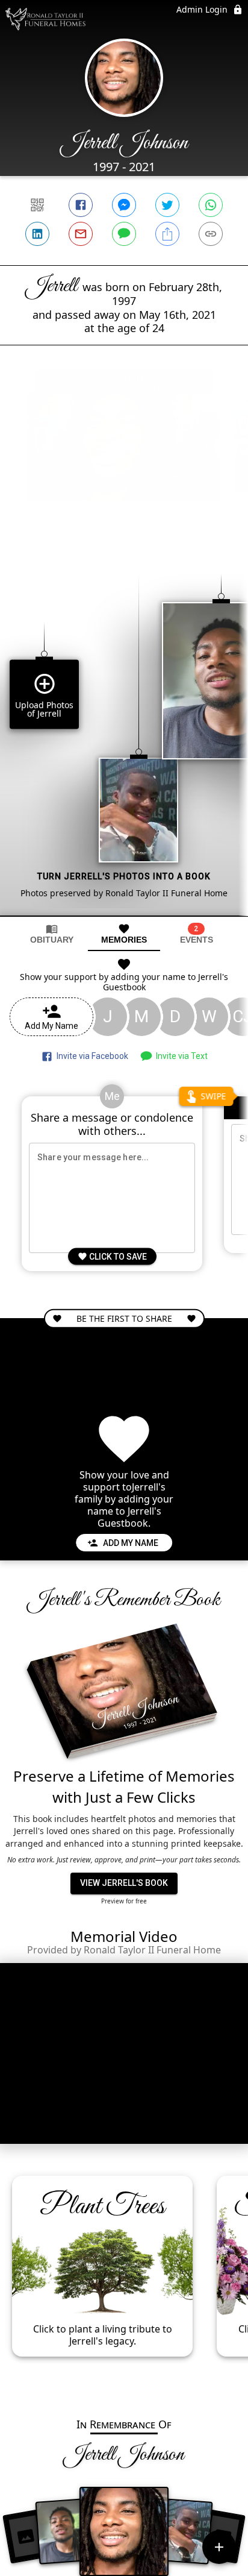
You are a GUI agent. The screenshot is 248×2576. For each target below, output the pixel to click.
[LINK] (211, 234)
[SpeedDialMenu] (219, 2547)
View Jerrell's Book (124, 1883)
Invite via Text (180, 1056)
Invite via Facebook (91, 1056)
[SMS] (124, 234)
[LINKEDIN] (37, 234)
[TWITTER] (167, 205)
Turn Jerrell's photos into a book (124, 876)
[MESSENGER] (124, 205)
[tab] (52, 934)
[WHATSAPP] (211, 205)
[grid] (124, 724)
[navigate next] (226, 447)
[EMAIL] (81, 234)
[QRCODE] (37, 205)
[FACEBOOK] (81, 205)
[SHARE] (167, 234)
